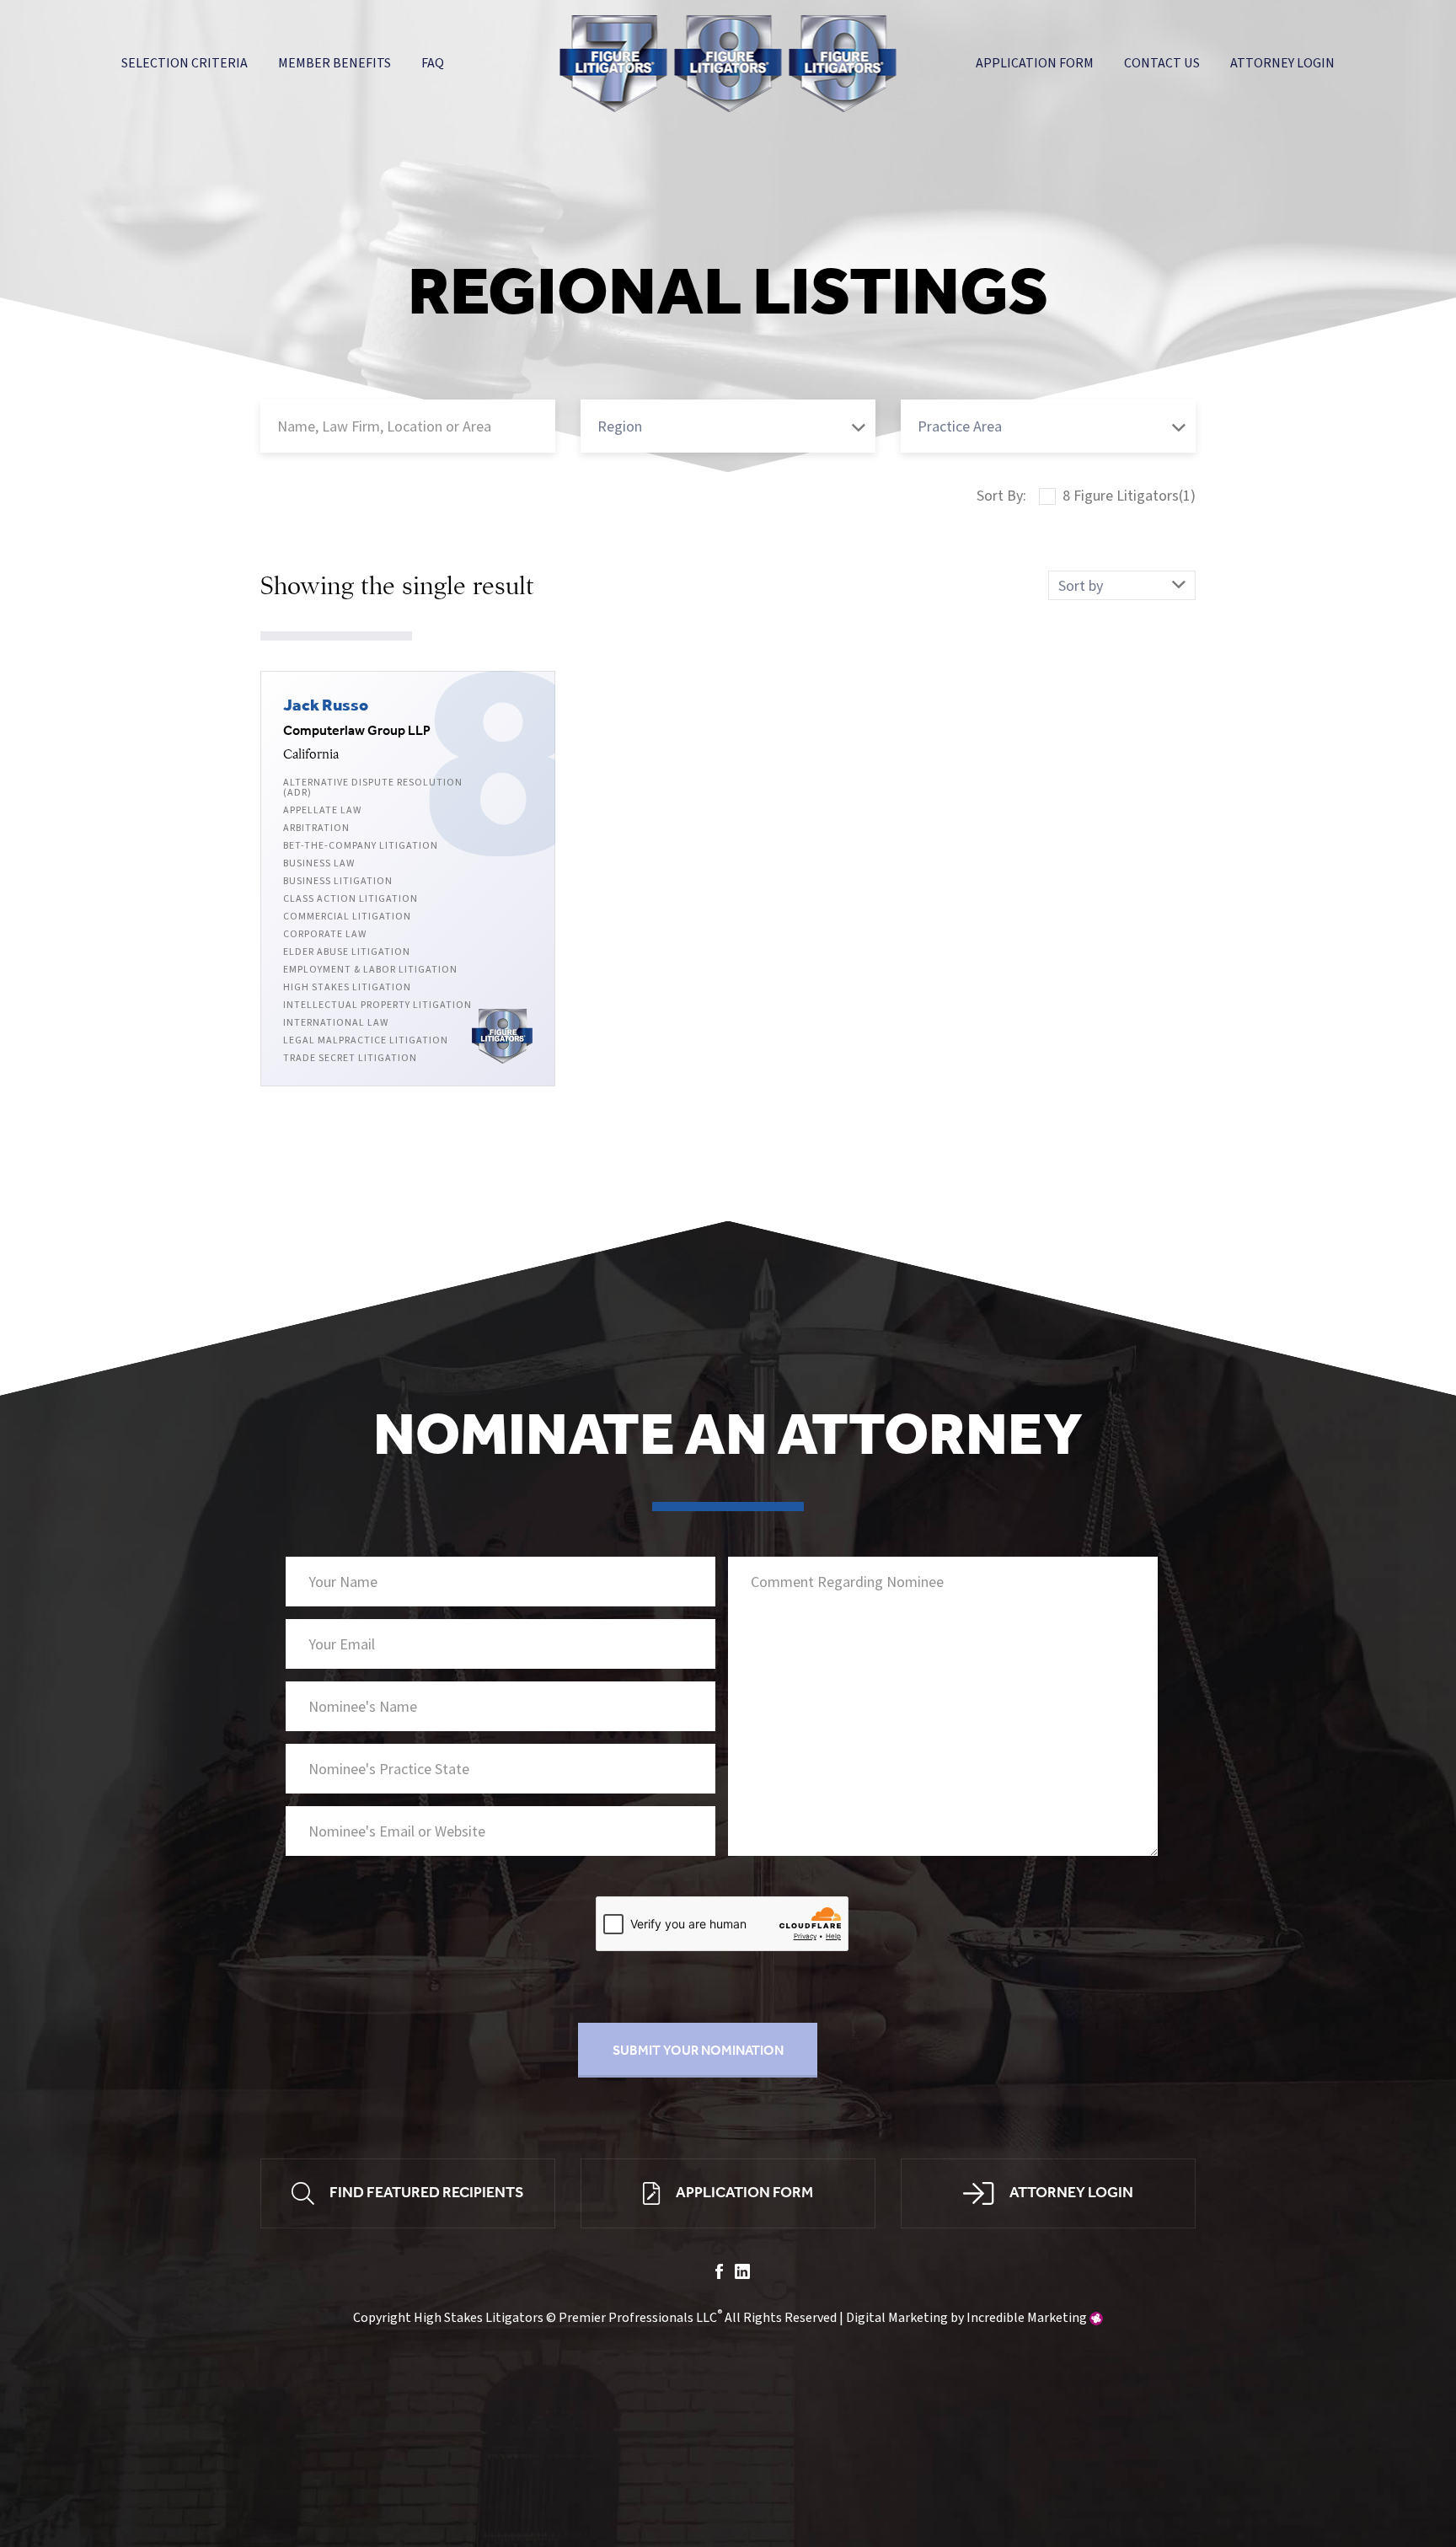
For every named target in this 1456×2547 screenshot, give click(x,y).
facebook (719, 2271)
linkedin (742, 2271)
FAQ (433, 63)
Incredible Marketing (1027, 2318)
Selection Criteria (185, 63)
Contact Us (1162, 63)
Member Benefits (335, 63)
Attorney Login (1282, 63)
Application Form (1035, 63)
